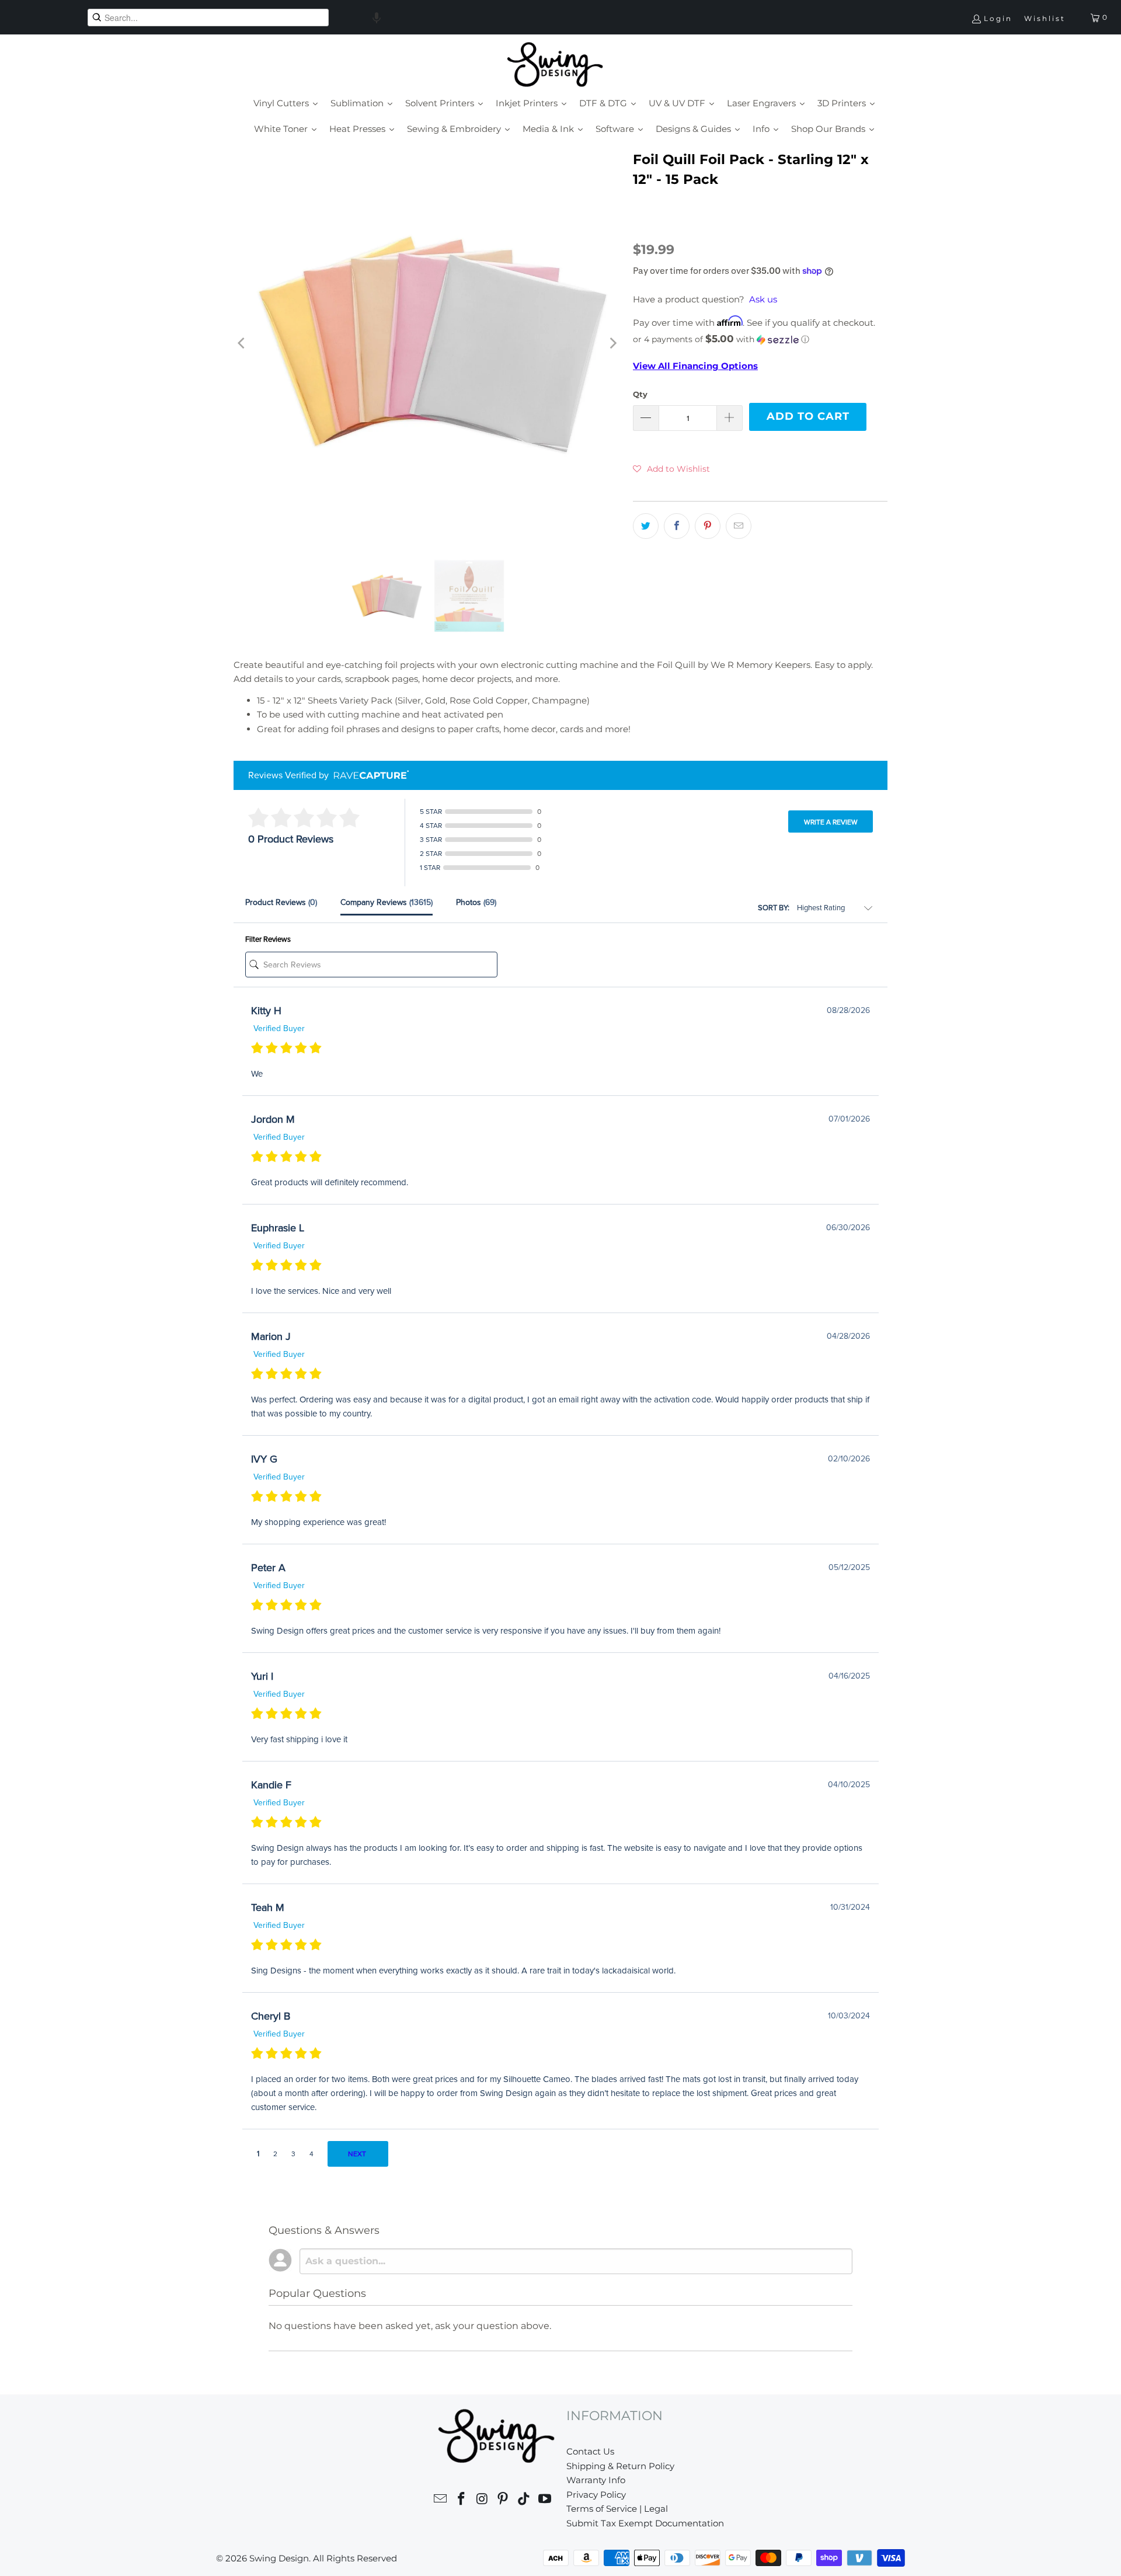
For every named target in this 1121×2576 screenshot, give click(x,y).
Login (998, 18)
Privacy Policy (596, 2495)
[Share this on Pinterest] (708, 526)
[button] (377, 18)
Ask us (763, 299)
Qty (640, 394)
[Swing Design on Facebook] (462, 2500)
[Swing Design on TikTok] (524, 2500)
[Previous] (242, 344)
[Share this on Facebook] (677, 526)
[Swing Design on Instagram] (482, 2500)
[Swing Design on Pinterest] (503, 2500)
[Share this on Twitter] (646, 526)
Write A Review (831, 822)
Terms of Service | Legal (617, 2509)
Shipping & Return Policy (620, 2466)
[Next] (612, 344)
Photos (476, 902)
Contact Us (590, 2451)
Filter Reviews (268, 939)
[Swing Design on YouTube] (545, 2500)
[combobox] (208, 18)
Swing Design (279, 2558)
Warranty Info (596, 2480)
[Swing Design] (555, 65)
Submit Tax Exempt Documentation (645, 2523)
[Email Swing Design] (441, 2500)
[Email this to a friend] (739, 526)
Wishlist (1045, 18)
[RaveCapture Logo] (368, 776)
